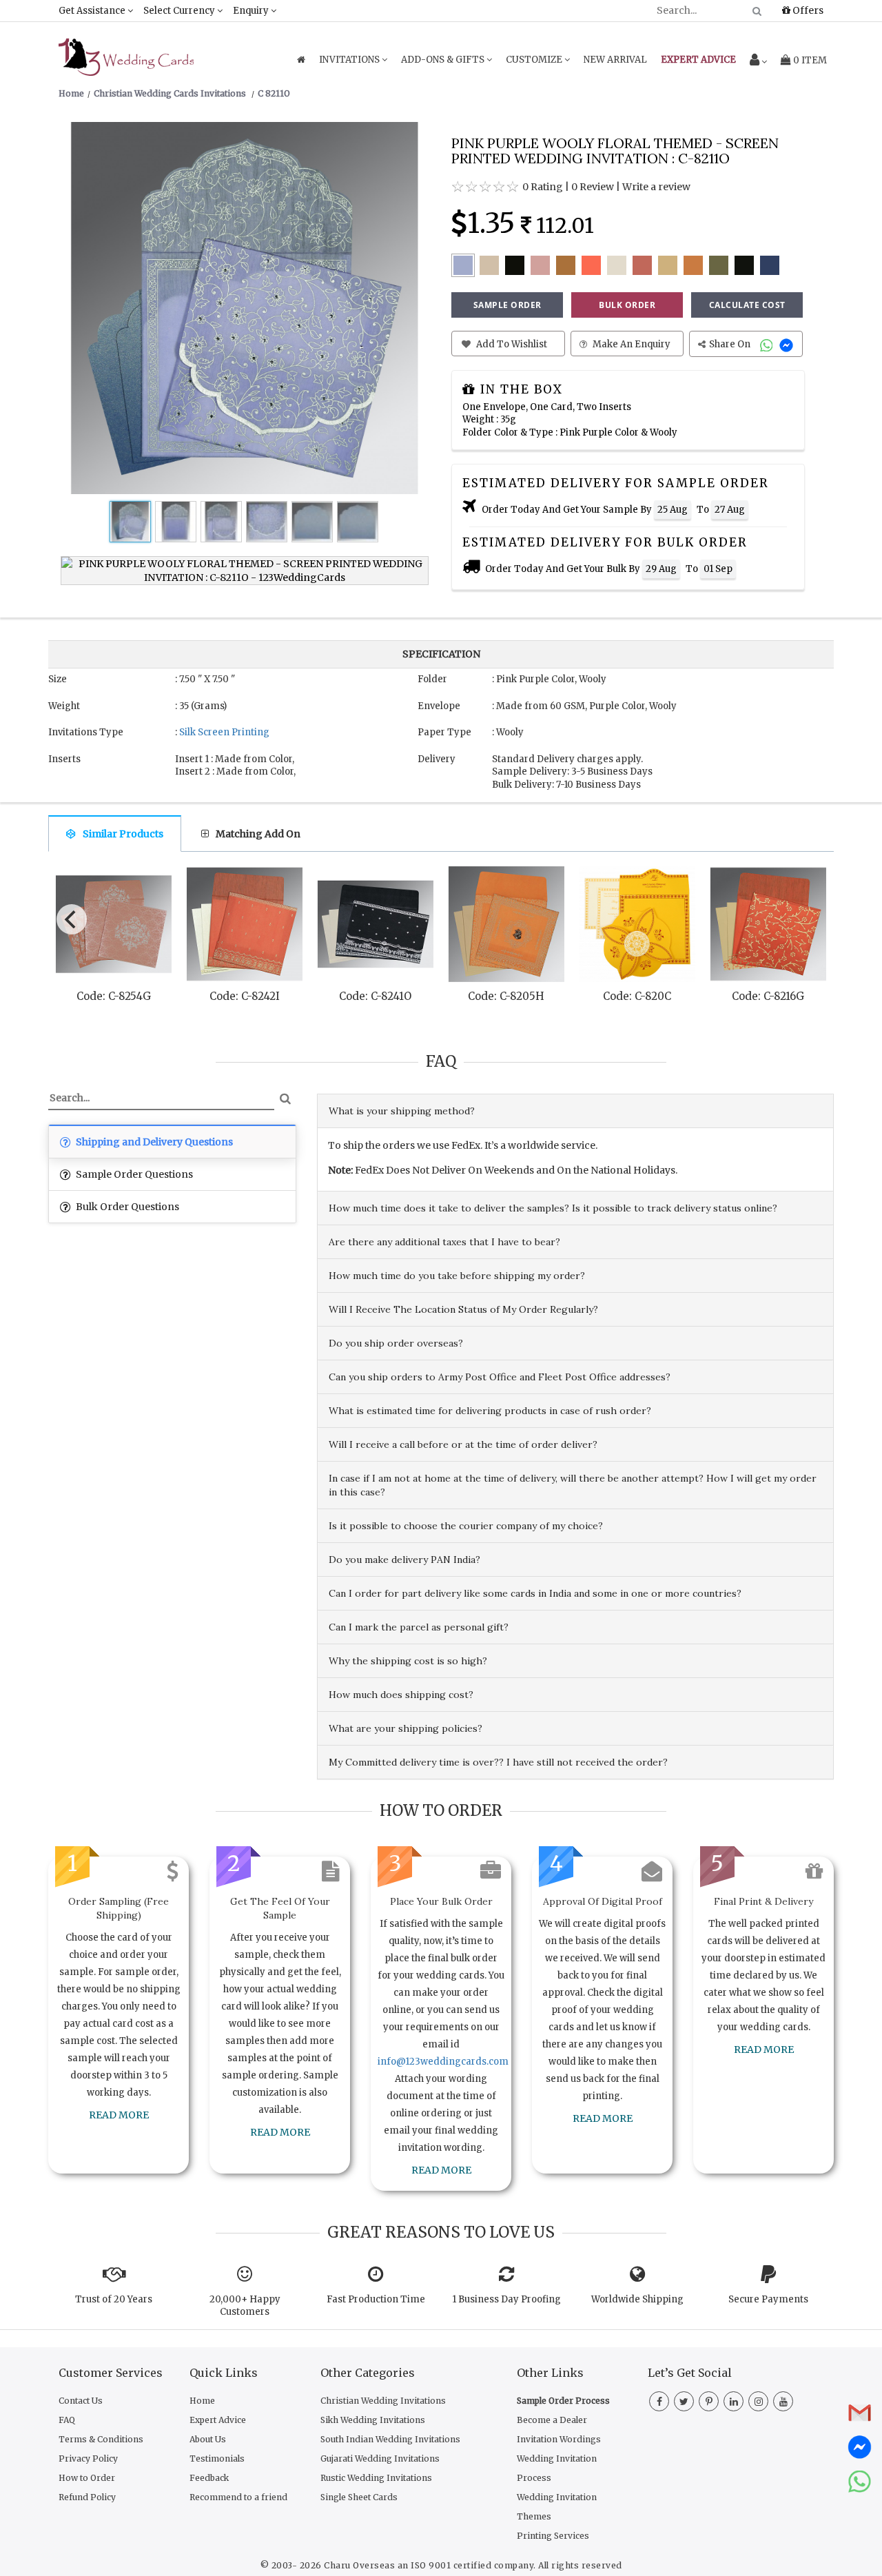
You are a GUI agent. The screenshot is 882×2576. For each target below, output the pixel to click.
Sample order (507, 305)
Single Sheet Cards (359, 2497)
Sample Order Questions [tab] (133, 1174)
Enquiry (252, 11)
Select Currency (180, 11)
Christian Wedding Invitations (383, 2401)
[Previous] (72, 919)
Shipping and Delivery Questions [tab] (153, 1142)
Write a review (656, 187)
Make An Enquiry (630, 344)
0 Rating (543, 187)
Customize (535, 60)
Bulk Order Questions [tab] (126, 1207)
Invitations (350, 60)
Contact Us (81, 2401)
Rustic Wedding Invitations (376, 2478)
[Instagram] (758, 2402)
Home (202, 2401)
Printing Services (553, 2536)
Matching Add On (258, 834)
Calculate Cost (747, 305)
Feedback (209, 2478)
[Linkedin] (734, 2402)
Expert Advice (218, 2420)
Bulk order (627, 305)
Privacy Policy (88, 2459)
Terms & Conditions (101, 2439)
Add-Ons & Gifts (444, 60)
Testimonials (217, 2459)
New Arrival (615, 60)
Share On (731, 344)
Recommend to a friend (238, 2497)
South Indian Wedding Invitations (390, 2439)
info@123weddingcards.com (443, 2062)
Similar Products (123, 834)
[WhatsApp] (768, 344)
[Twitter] (684, 2402)
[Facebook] (659, 2402)
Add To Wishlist (511, 344)
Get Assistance (93, 11)
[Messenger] (788, 344)
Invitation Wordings (559, 2439)
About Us (208, 2439)
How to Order (87, 2478)
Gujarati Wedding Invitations (380, 2459)
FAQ (67, 2420)
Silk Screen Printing (224, 732)
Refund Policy (87, 2497)
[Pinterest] (709, 2402)
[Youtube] (783, 2402)
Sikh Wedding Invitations (373, 2420)
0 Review (593, 187)
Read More (119, 2115)
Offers (807, 10)
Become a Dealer (552, 2420)
